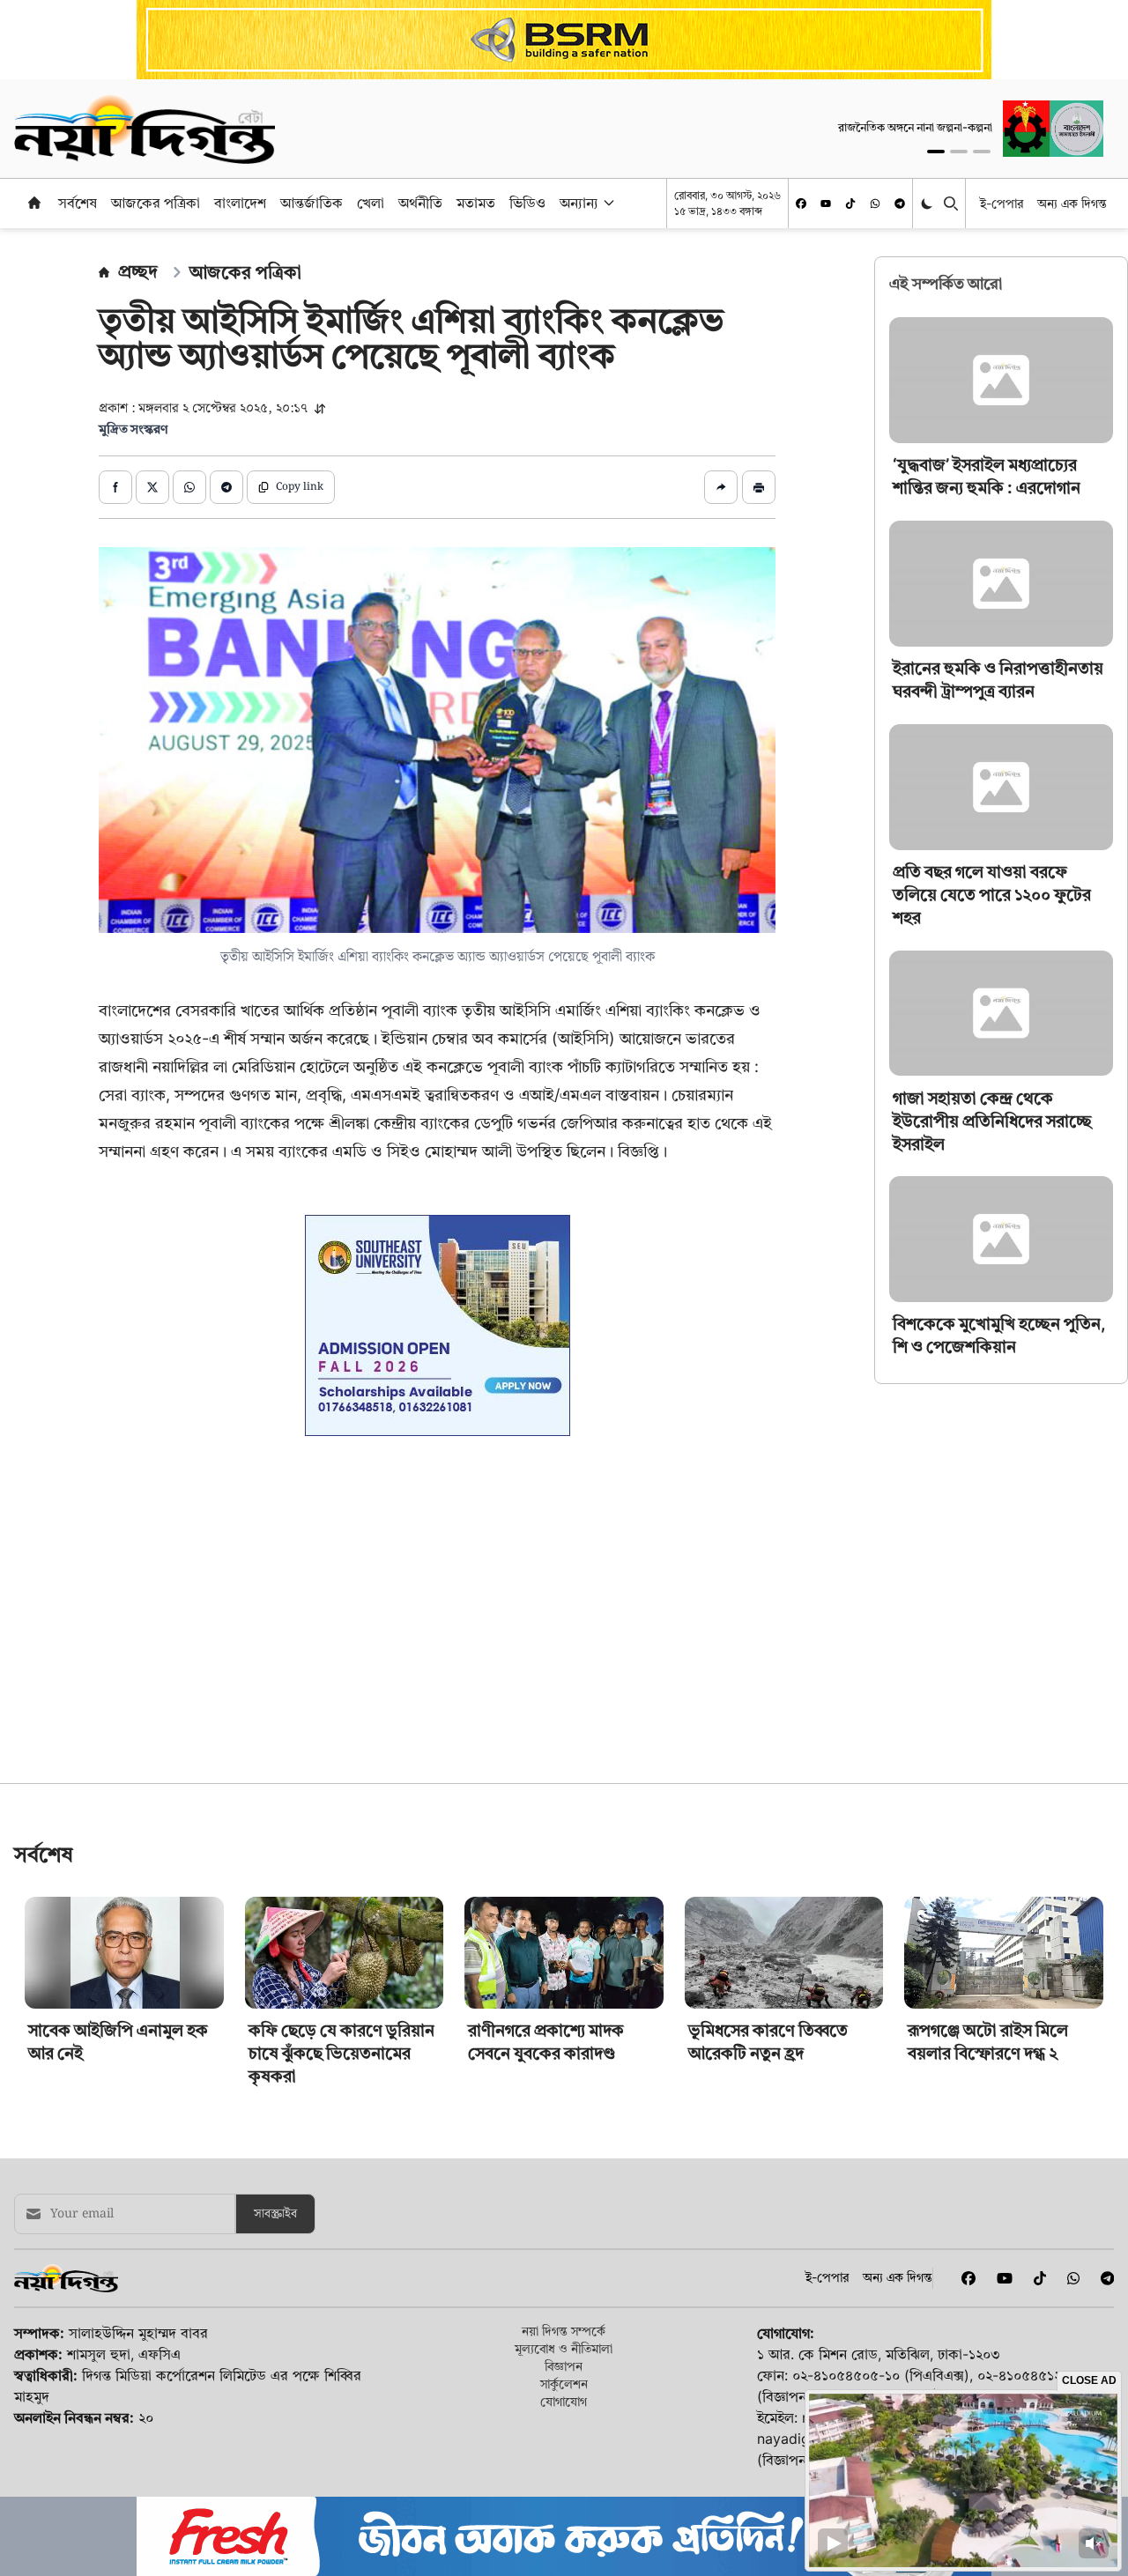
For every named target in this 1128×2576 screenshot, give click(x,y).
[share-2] (152, 487)
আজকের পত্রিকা (156, 203)
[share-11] (721, 487)
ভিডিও (527, 203)
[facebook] (801, 204)
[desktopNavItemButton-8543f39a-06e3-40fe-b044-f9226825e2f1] (607, 203)
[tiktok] (850, 204)
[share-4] (226, 487)
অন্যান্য (579, 203)
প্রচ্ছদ (138, 271)
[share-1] (115, 487)
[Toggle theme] (928, 203)
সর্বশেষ (78, 203)
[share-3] (189, 487)
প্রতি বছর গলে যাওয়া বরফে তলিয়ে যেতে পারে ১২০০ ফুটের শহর (992, 895)
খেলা (371, 203)
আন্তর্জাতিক (312, 203)
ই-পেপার (1002, 203)
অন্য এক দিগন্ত (1072, 203)
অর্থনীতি (420, 203)
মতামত (476, 203)
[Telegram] (900, 204)
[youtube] (826, 204)
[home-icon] (34, 203)
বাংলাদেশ (240, 203)
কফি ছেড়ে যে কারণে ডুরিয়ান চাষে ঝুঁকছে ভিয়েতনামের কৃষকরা (341, 2423)
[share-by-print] (759, 487)
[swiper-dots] (936, 152)
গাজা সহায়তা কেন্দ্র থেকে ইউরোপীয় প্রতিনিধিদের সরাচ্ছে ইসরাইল (992, 1120)
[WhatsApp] (875, 204)
